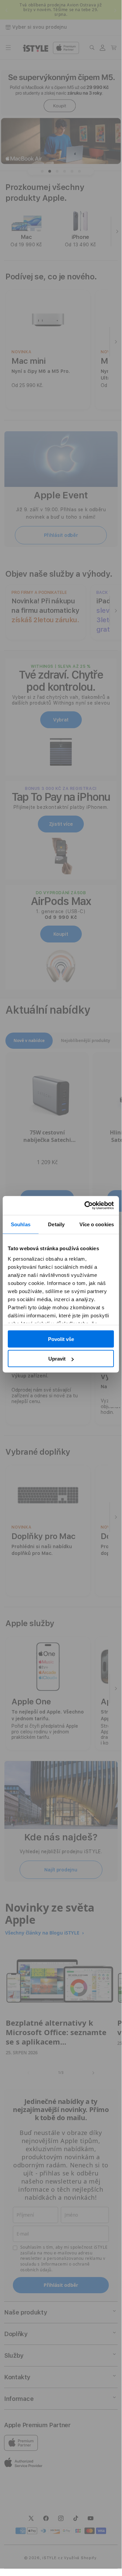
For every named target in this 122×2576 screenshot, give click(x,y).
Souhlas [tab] (21, 1224)
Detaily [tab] (56, 1224)
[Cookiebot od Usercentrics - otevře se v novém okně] (86, 1206)
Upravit (57, 1359)
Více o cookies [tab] (97, 1224)
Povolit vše (61, 1339)
